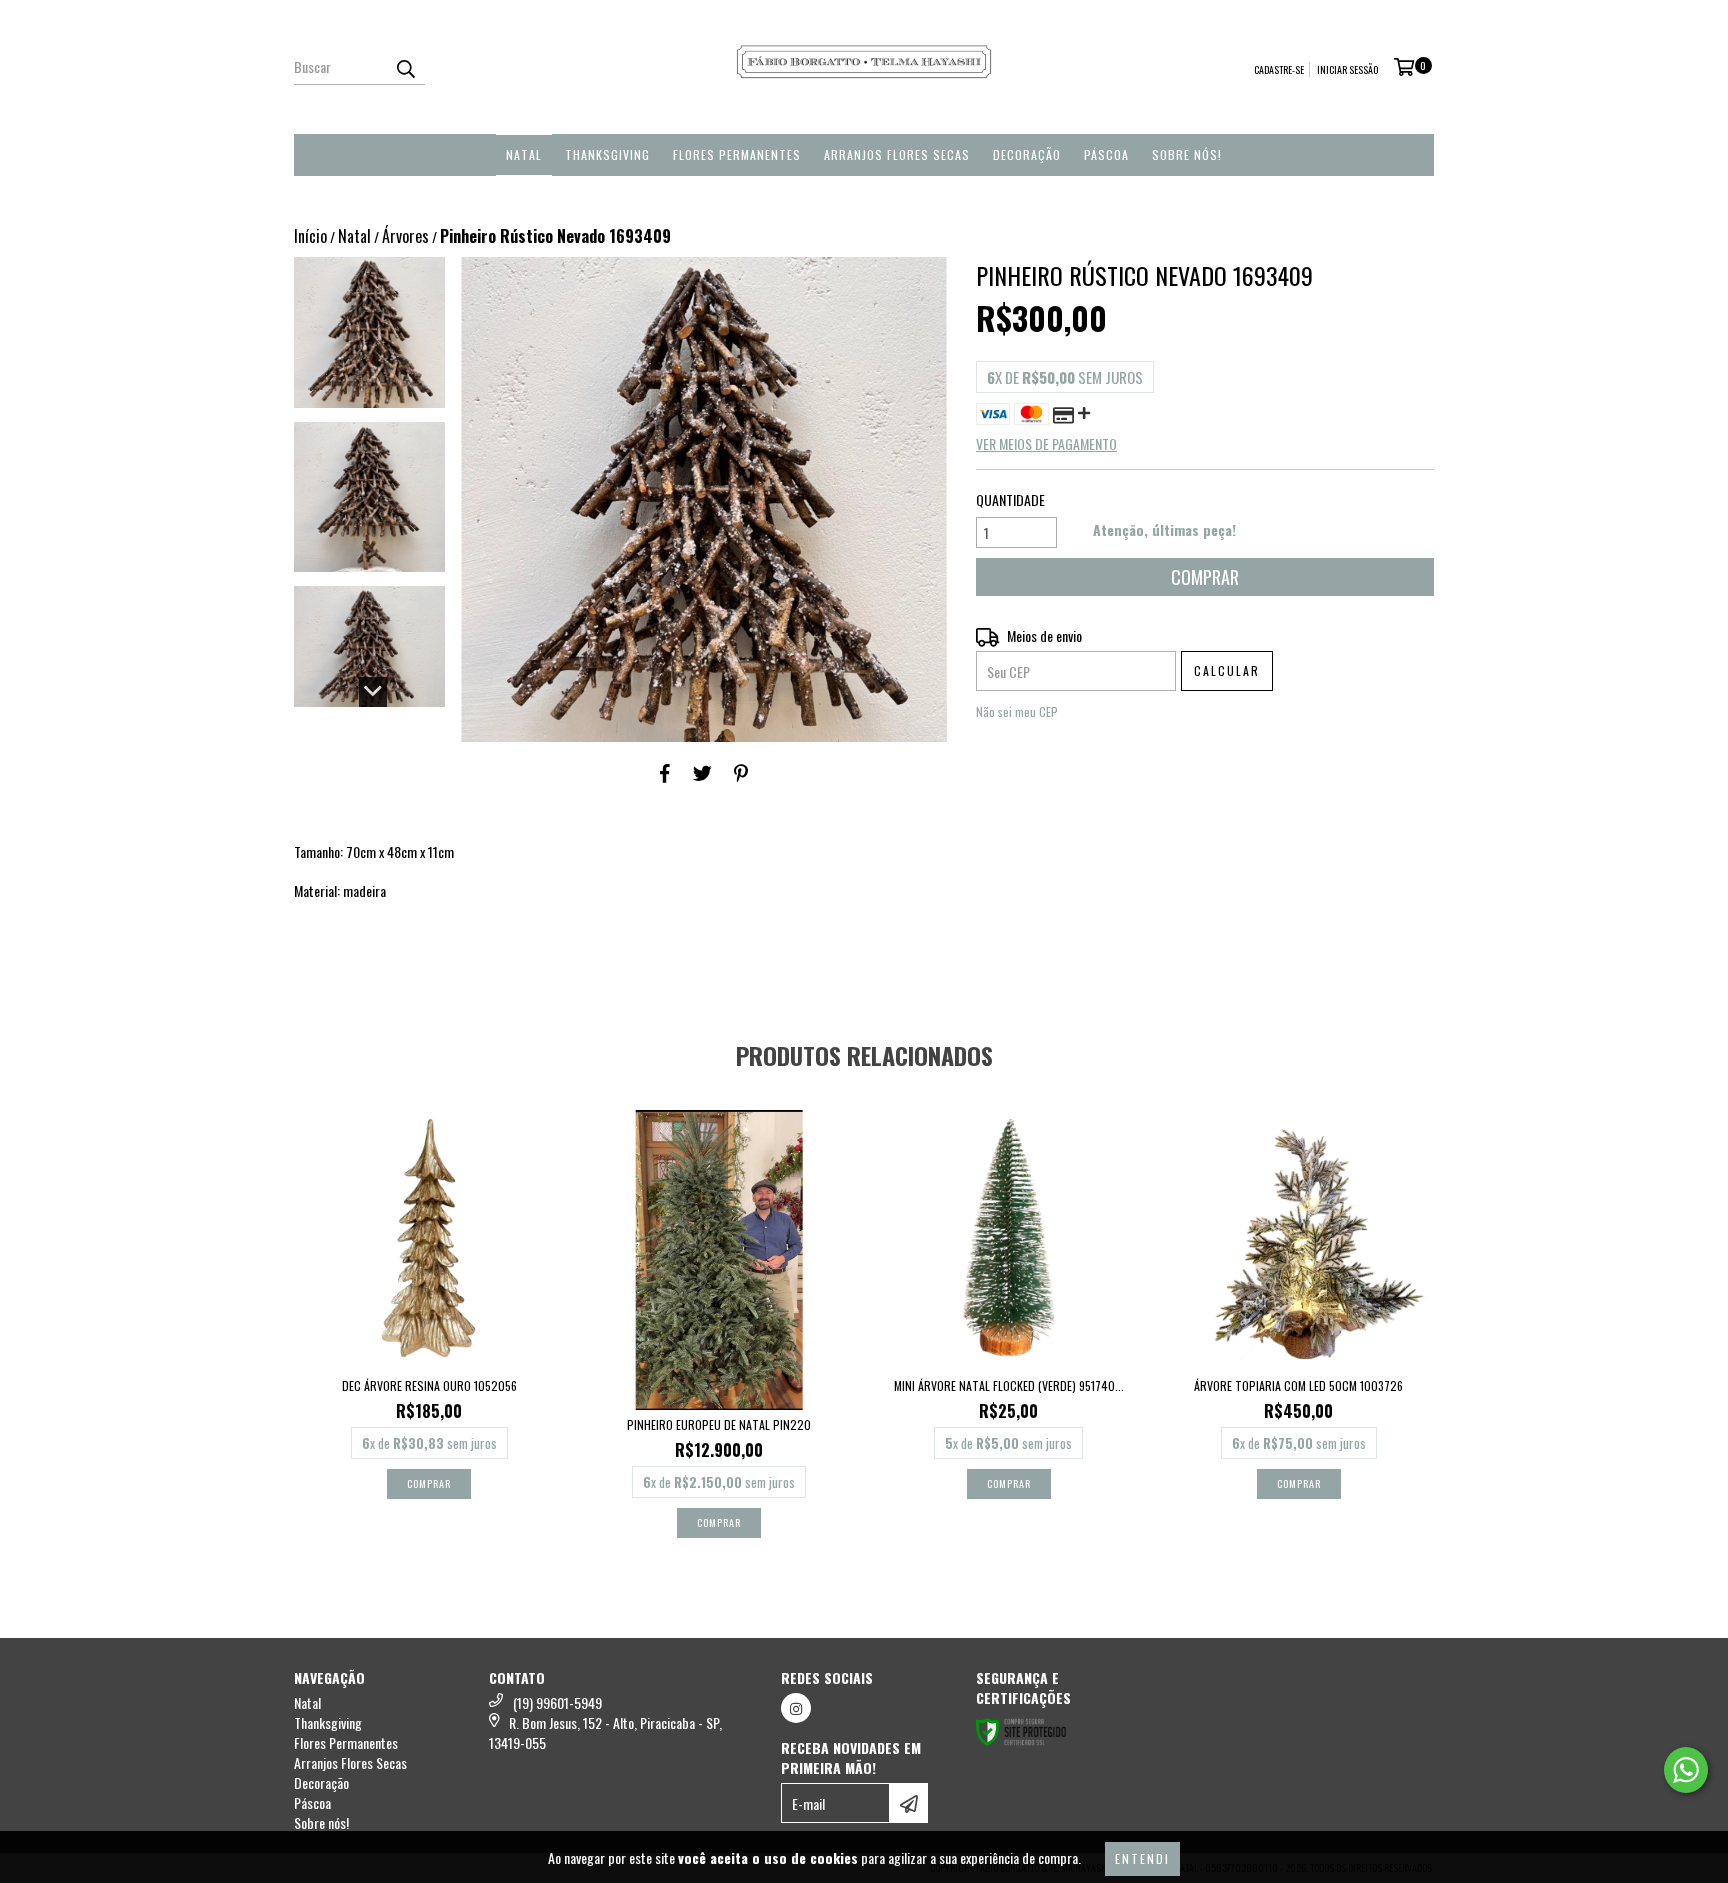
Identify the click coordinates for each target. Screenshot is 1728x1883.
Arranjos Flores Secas (897, 154)
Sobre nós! (1187, 154)
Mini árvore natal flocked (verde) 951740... (1009, 1385)
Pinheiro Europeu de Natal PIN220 (719, 1424)
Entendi (1142, 1858)
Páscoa (1106, 154)
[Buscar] (405, 67)
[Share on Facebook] (665, 772)
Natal (524, 154)
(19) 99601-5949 (557, 1702)
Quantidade (1010, 500)
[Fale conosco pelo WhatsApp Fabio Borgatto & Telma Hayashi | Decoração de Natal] (1686, 1770)
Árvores (405, 236)
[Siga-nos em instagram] (796, 1708)
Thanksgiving (607, 154)
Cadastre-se (1279, 69)
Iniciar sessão (1347, 69)
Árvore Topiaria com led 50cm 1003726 (1298, 1385)
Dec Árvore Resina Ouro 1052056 (429, 1385)
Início (310, 236)
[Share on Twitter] (702, 772)
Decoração (1027, 154)
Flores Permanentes (737, 154)
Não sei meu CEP (1017, 711)
